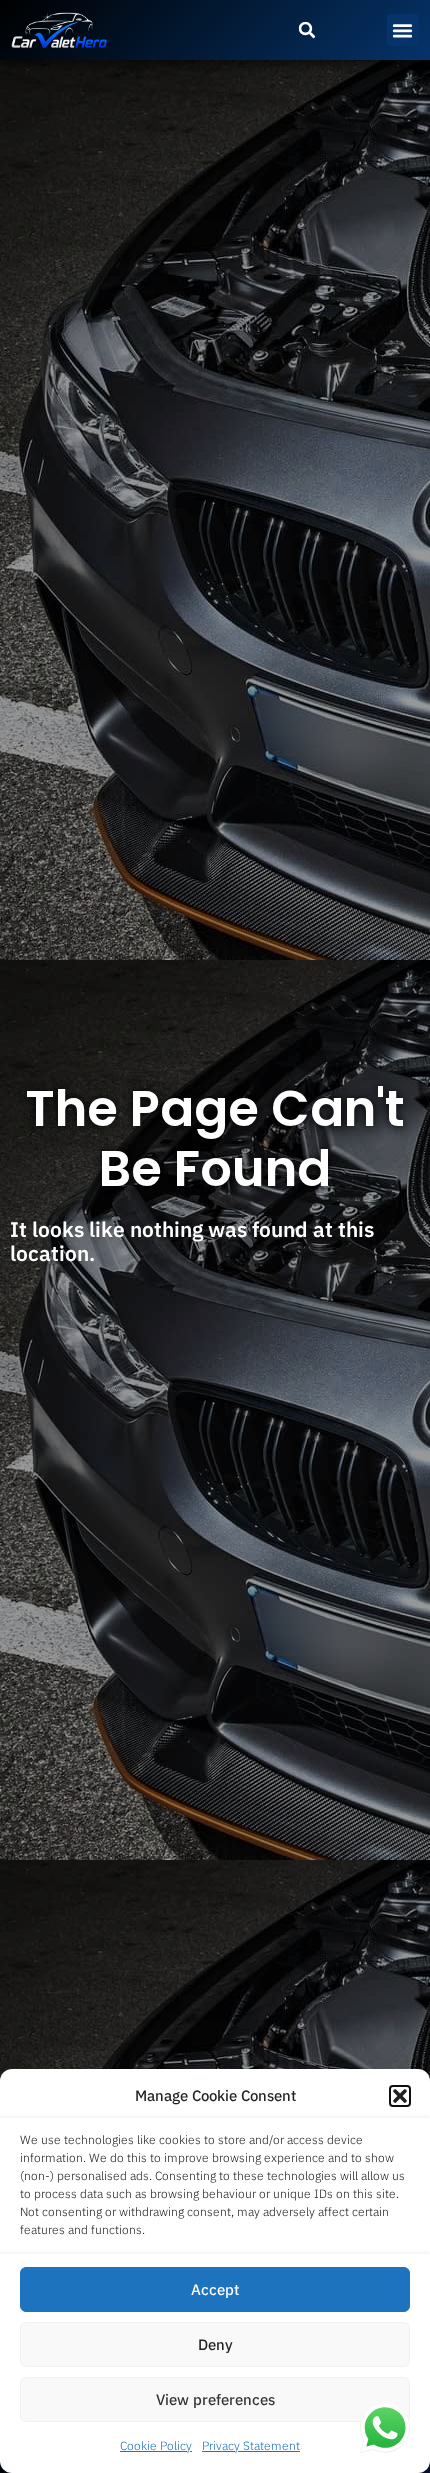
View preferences (215, 2399)
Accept (215, 2289)
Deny (215, 2344)
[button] (400, 2096)
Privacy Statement (251, 2445)
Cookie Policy (156, 2445)
